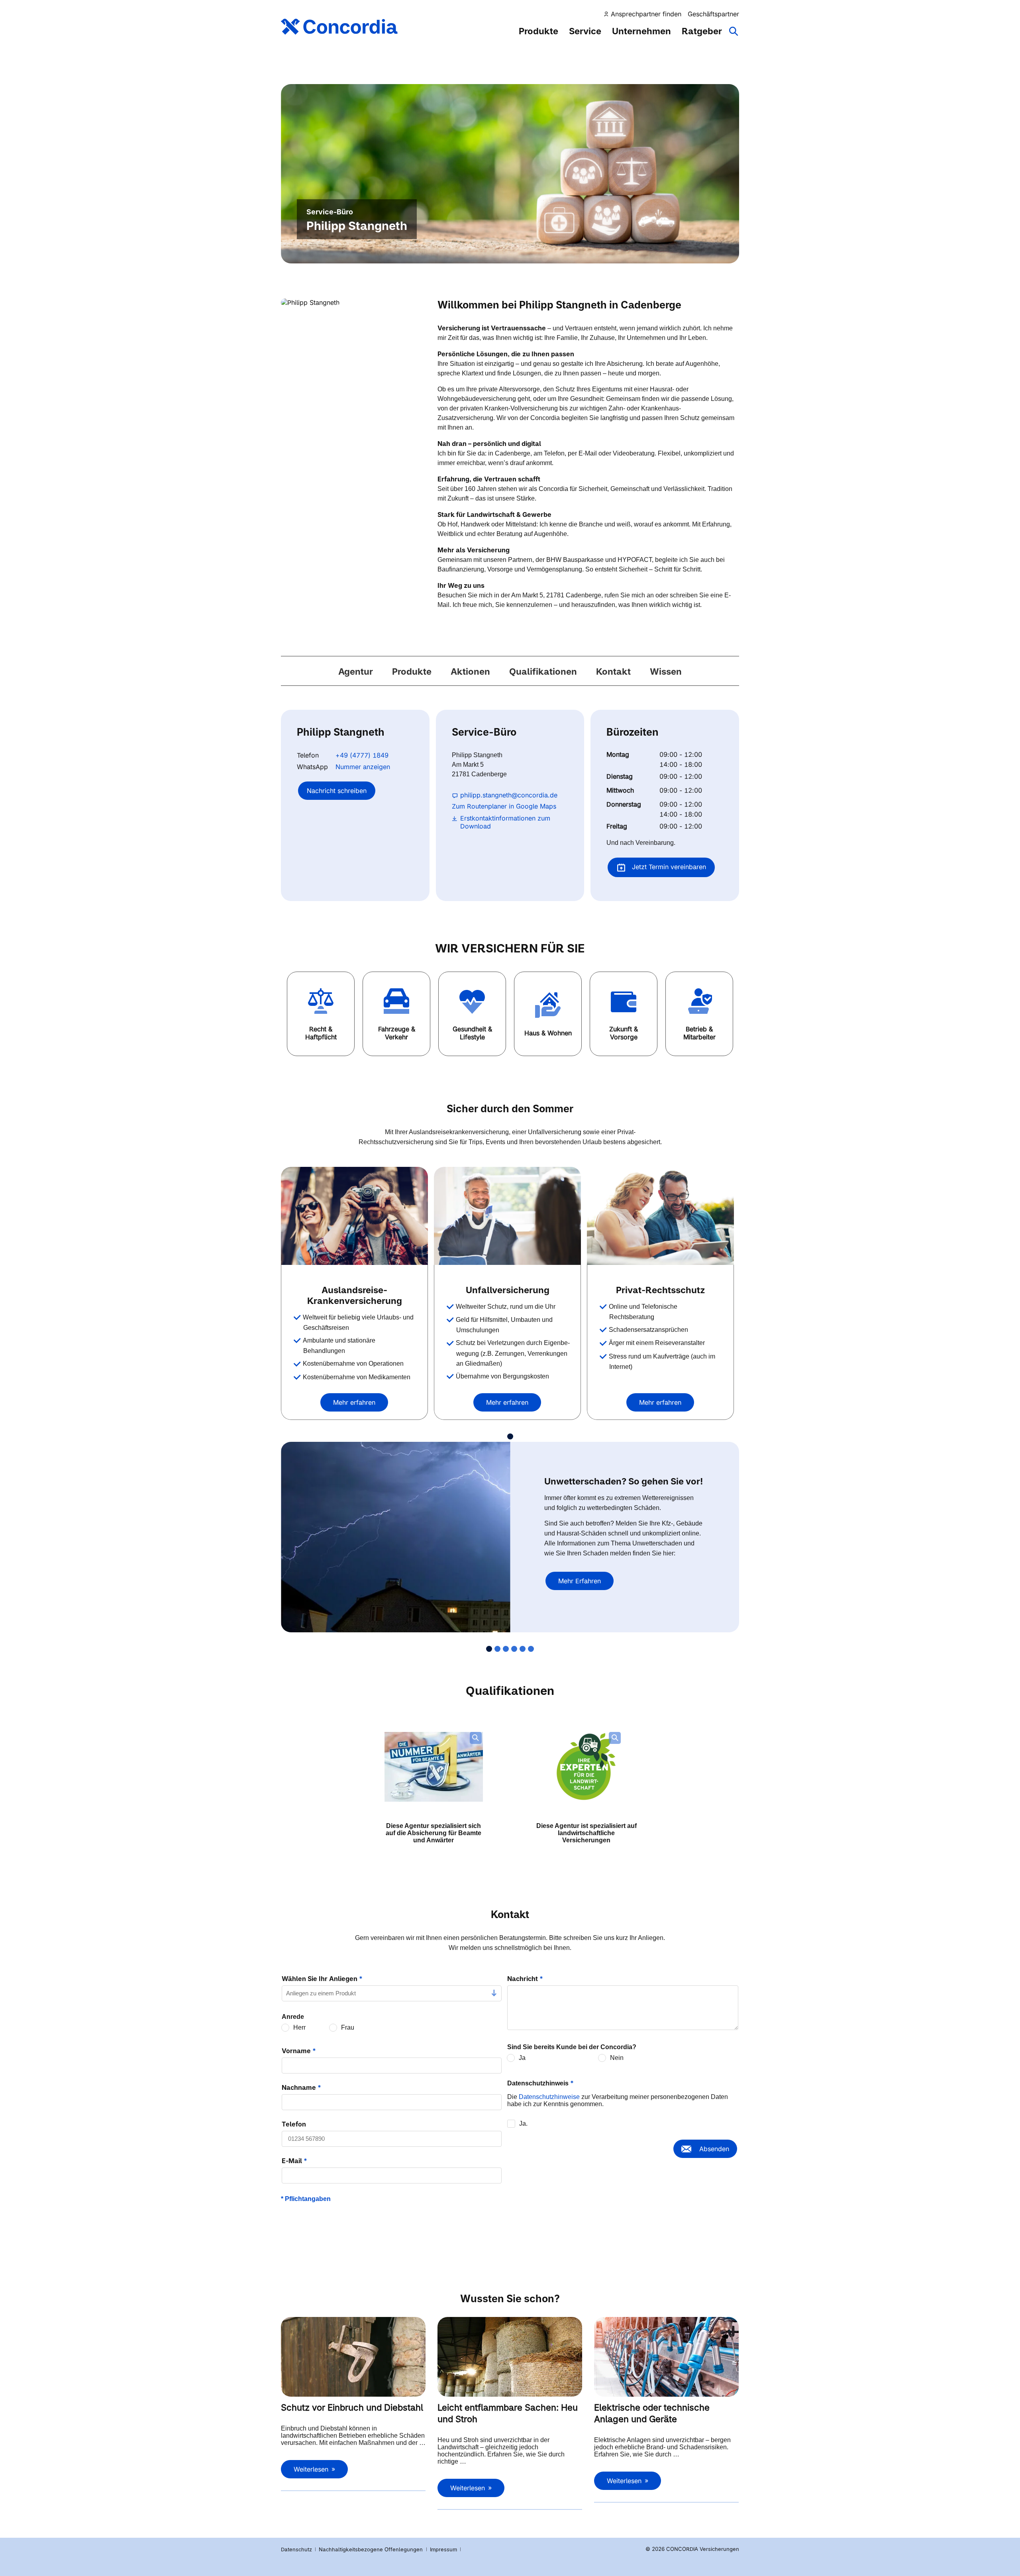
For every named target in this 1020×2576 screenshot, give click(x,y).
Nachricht (525, 1979)
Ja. (523, 2123)
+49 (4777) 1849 (362, 755)
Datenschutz (296, 2549)
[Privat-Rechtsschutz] (660, 1216)
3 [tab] (506, 1649)
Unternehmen (641, 31)
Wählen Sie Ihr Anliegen (322, 1979)
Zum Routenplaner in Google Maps (504, 806)
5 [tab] (523, 1649)
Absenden (714, 2149)
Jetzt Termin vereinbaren (668, 867)
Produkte (538, 31)
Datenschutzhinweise (549, 2097)
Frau (348, 2027)
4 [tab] (514, 1649)
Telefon (294, 2124)
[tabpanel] (357, 1293)
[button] (321, 1014)
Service (585, 31)
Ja (522, 2058)
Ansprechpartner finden (646, 14)
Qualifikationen (543, 671)
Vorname (299, 2051)
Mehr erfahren (354, 1402)
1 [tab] (510, 1436)
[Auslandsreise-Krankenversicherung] (354, 1216)
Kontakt (613, 671)
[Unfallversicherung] (507, 1216)
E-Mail (294, 2161)
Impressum (444, 2549)
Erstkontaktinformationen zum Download (505, 822)
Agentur (356, 671)
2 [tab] (497, 1649)
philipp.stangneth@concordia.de (509, 795)
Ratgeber (702, 31)
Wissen (666, 671)
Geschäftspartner (713, 14)
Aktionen (470, 671)
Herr (299, 2027)
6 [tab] (531, 1649)
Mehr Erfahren (580, 1581)
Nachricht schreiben (337, 791)
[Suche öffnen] (734, 35)
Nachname (301, 2087)
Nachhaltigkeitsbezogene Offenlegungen (372, 2549)
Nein (617, 2058)
